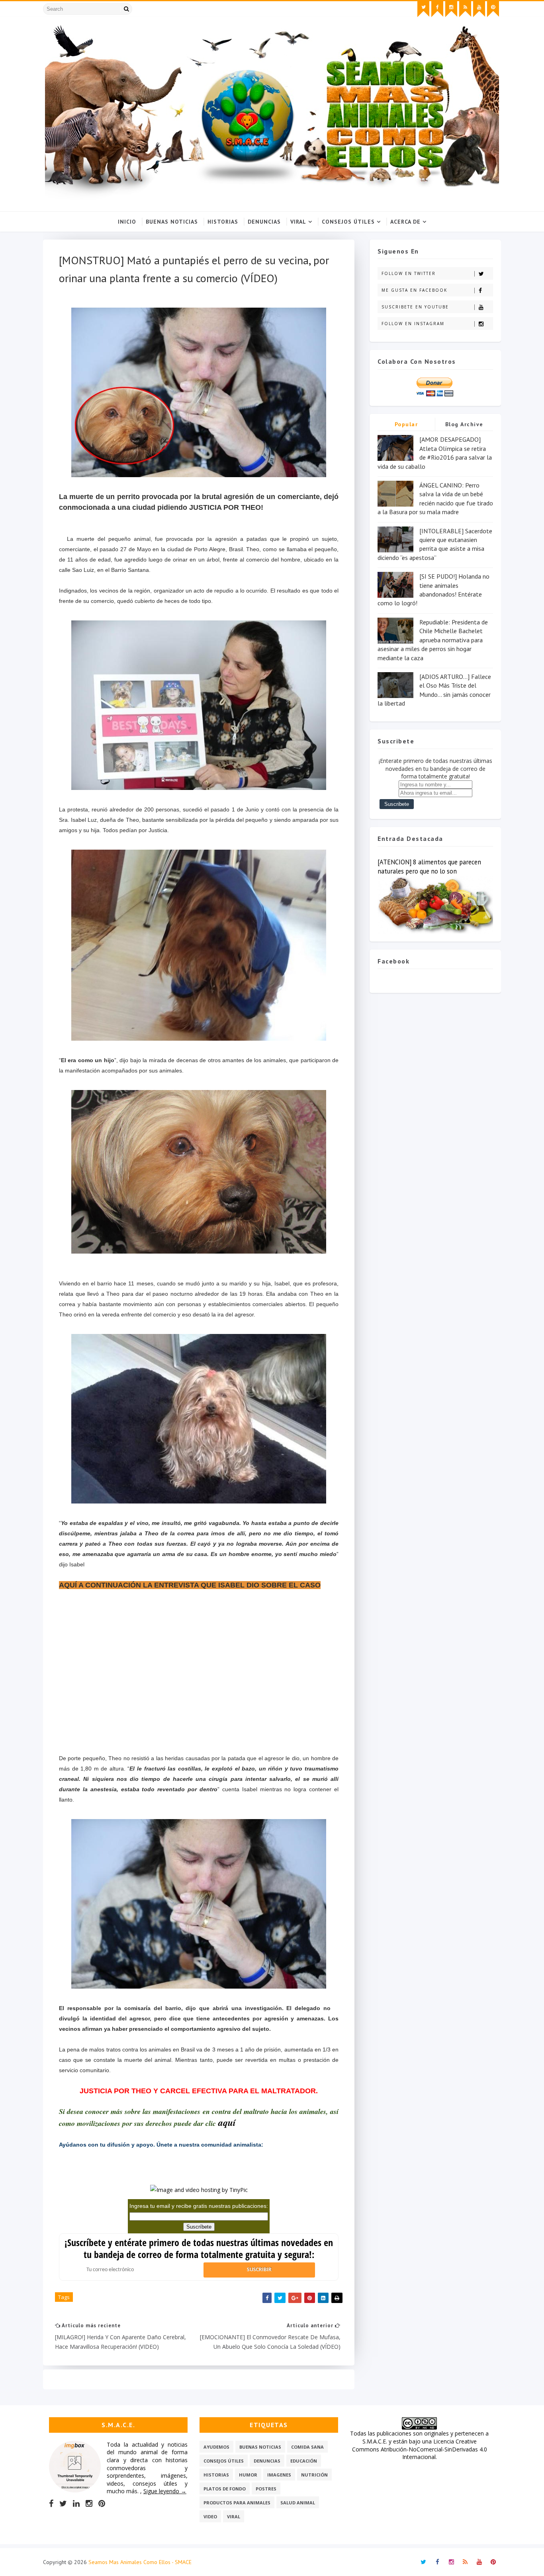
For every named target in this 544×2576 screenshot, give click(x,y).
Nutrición (314, 2475)
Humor (248, 2475)
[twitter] (423, 9)
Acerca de (405, 222)
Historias (223, 222)
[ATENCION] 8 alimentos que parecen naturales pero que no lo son (429, 867)
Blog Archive (464, 424)
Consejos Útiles (348, 222)
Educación (304, 2461)
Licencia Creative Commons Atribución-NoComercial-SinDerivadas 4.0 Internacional (420, 2449)
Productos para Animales (237, 2503)
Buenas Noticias (172, 222)
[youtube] (479, 9)
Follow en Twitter (409, 273)
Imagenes (279, 2475)
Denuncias (264, 222)
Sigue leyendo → (165, 2491)
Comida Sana (307, 2447)
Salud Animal (298, 2503)
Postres (266, 2489)
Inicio (127, 222)
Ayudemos (216, 2447)
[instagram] (451, 9)
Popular (406, 424)
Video (210, 2517)
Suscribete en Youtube (415, 307)
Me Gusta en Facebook (414, 290)
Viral (298, 222)
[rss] (465, 9)
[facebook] (437, 9)
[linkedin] (76, 2504)
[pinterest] (493, 9)
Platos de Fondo (225, 2489)
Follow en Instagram (413, 324)
